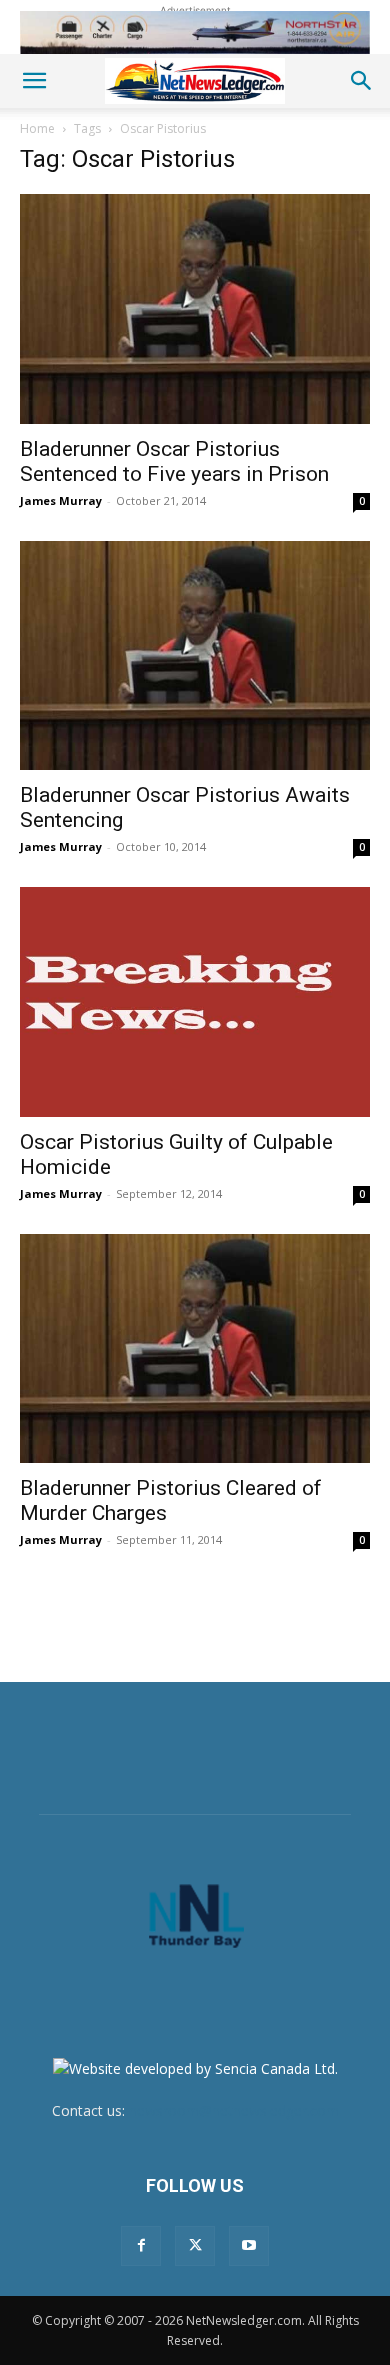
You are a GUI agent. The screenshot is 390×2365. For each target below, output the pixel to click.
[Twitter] (195, 2246)
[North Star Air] (195, 32)
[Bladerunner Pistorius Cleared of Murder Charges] (195, 1349)
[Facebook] (141, 2246)
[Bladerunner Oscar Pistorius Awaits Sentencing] (195, 656)
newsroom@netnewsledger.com (234, 2110)
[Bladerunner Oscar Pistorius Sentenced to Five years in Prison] (195, 309)
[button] (34, 81)
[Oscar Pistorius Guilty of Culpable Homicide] (195, 1002)
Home (37, 128)
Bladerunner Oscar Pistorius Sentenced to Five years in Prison (174, 461)
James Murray (61, 500)
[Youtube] (249, 2246)
